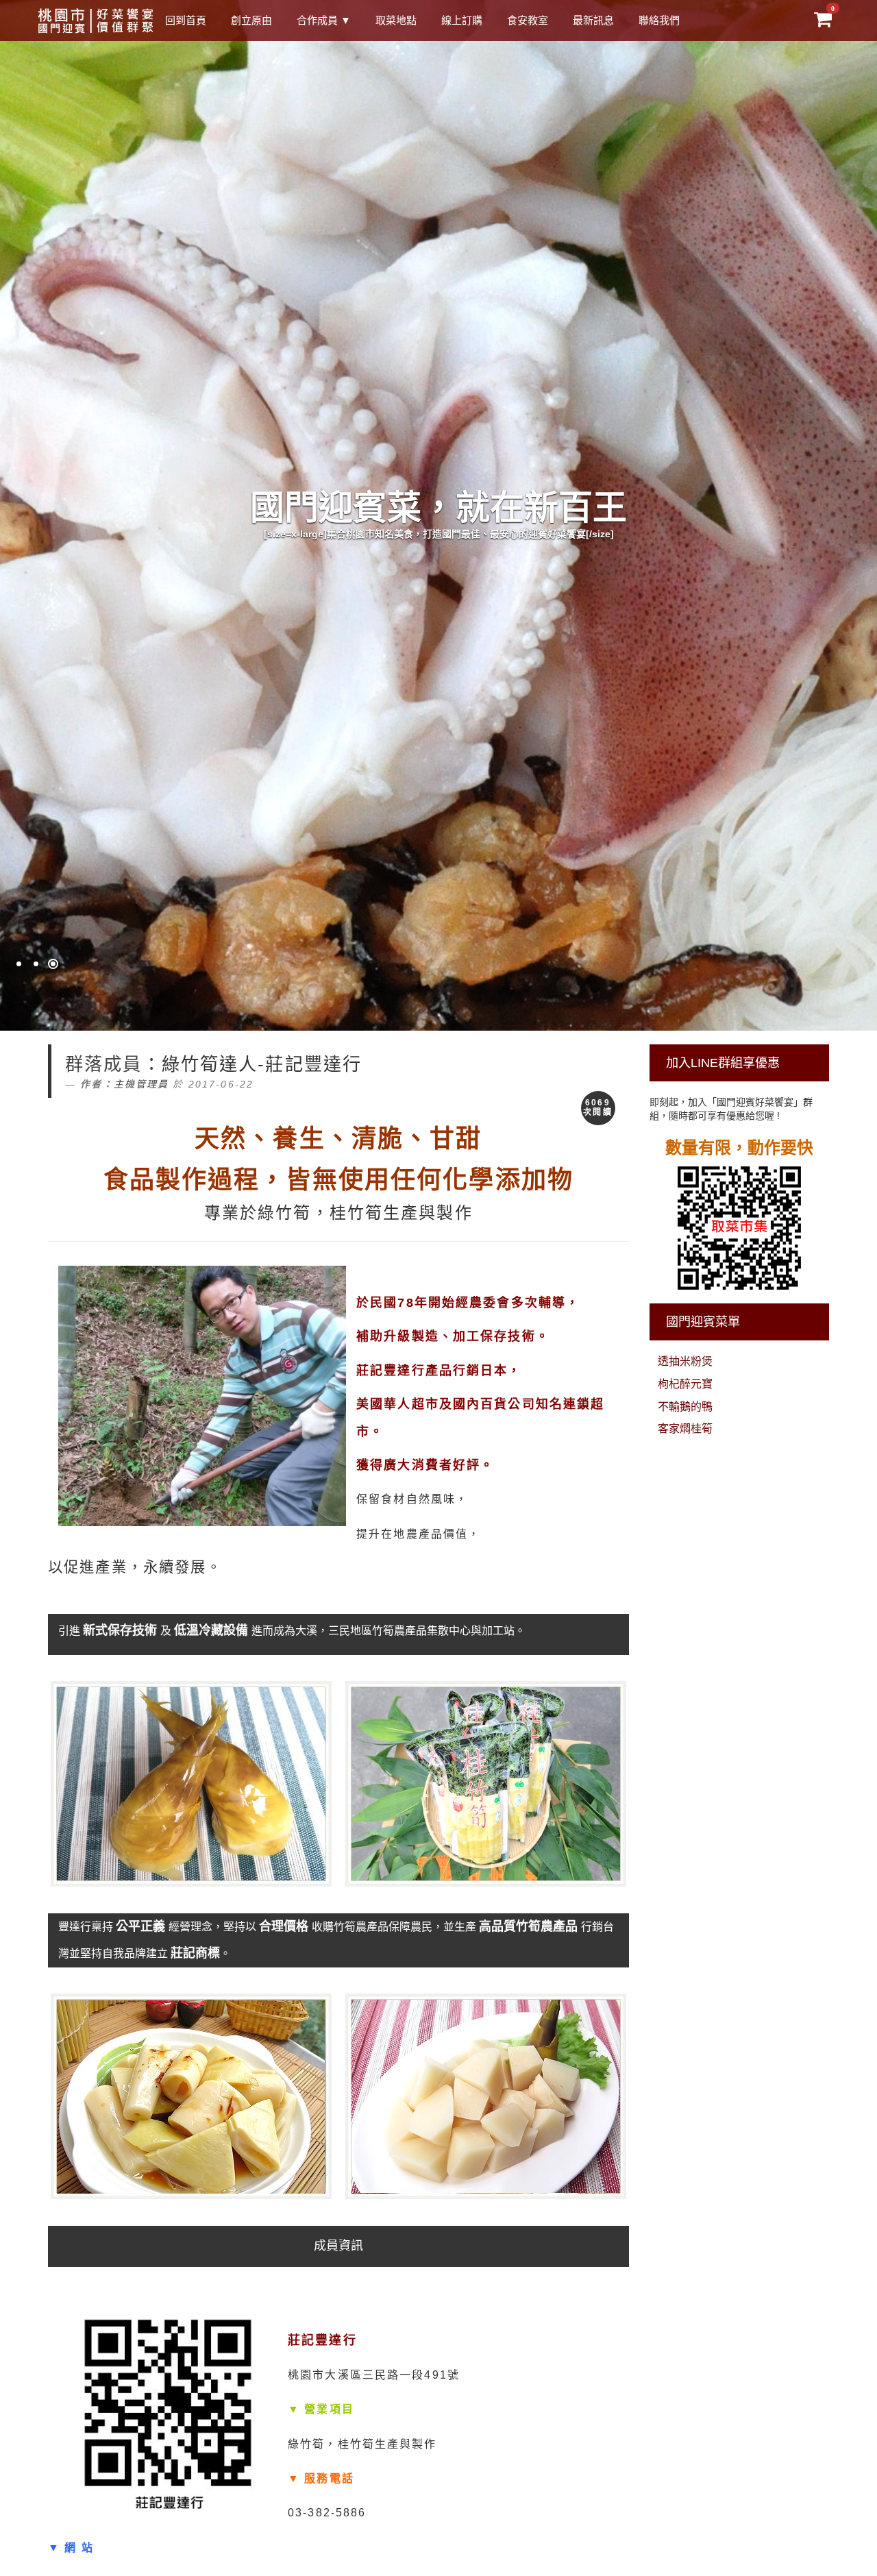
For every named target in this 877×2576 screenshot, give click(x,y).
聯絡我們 (659, 20)
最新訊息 (593, 20)
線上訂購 (462, 20)
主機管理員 (141, 1084)
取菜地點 (396, 20)
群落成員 (104, 1064)
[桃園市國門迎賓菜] (96, 21)
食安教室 (528, 20)
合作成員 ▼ (324, 20)
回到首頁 (186, 20)
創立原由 (251, 20)
